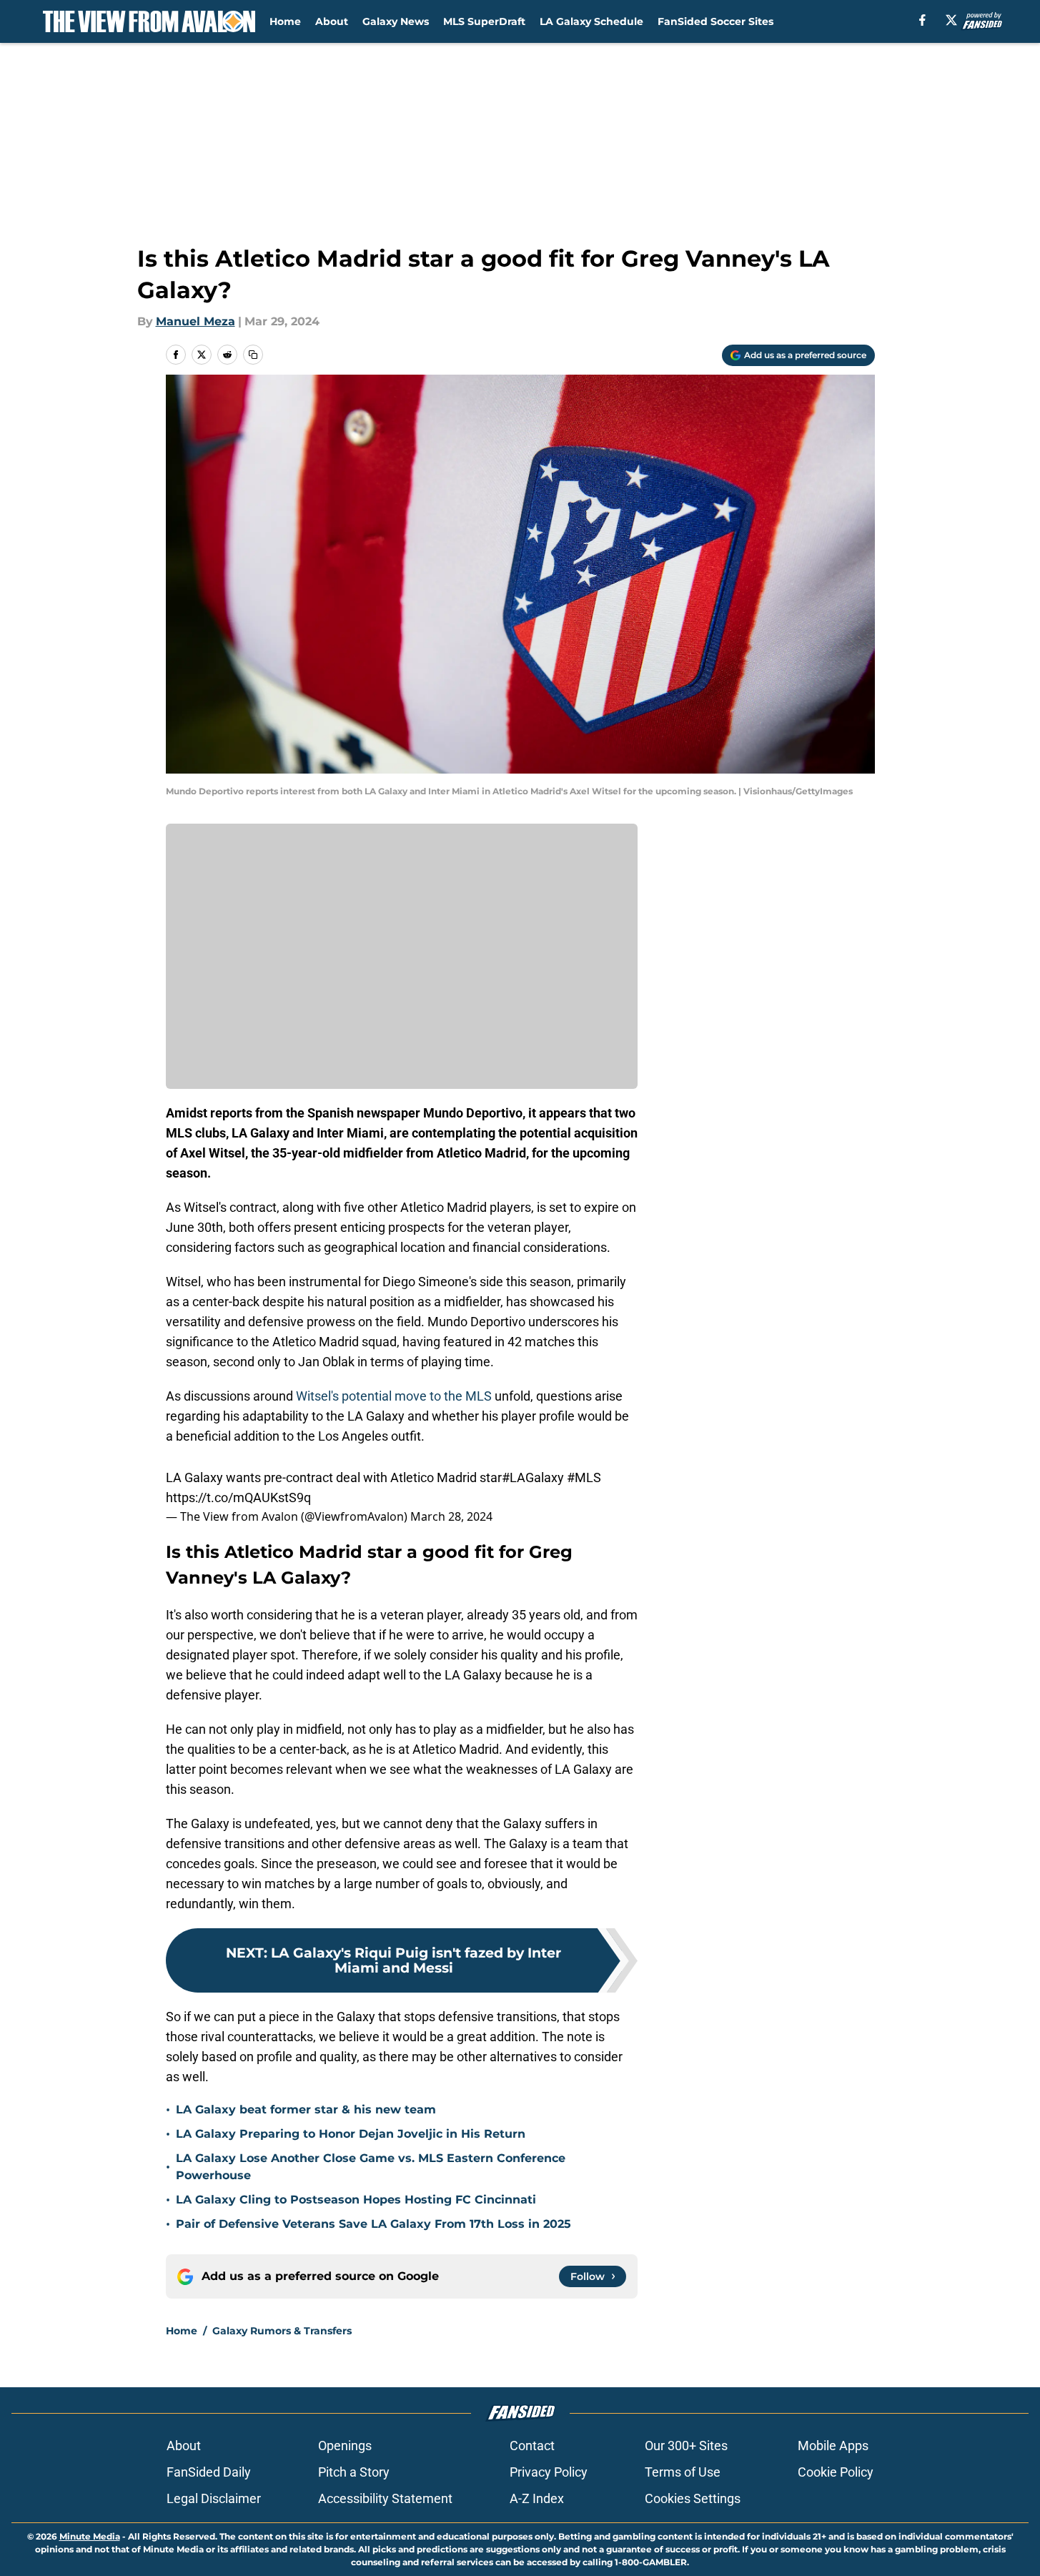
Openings (345, 2446)
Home (285, 21)
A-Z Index (537, 2498)
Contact (532, 2446)
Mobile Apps (833, 2446)
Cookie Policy (836, 2472)
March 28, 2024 (451, 1516)
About (332, 21)
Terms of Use (683, 2472)
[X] (951, 20)
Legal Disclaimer (214, 2498)
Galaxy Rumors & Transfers (282, 2331)
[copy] (253, 355)
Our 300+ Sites (686, 2446)
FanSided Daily (209, 2472)
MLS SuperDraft (484, 21)
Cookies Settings (693, 2498)
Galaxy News (396, 21)
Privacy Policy (549, 2472)
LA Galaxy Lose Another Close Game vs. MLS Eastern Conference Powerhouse (371, 2167)
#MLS (584, 1477)
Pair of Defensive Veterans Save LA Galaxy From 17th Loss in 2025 (373, 2224)
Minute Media (90, 2536)
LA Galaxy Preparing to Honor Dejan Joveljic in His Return (351, 2134)
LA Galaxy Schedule (591, 21)
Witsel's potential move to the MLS (394, 1396)
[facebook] (922, 20)
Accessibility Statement (385, 2498)
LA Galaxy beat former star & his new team (306, 2109)
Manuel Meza (195, 321)
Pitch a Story (354, 2472)
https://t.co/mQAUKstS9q (238, 1497)
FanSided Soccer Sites (715, 21)
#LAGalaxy (533, 1477)
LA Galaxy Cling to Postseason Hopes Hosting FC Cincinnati (356, 2200)
